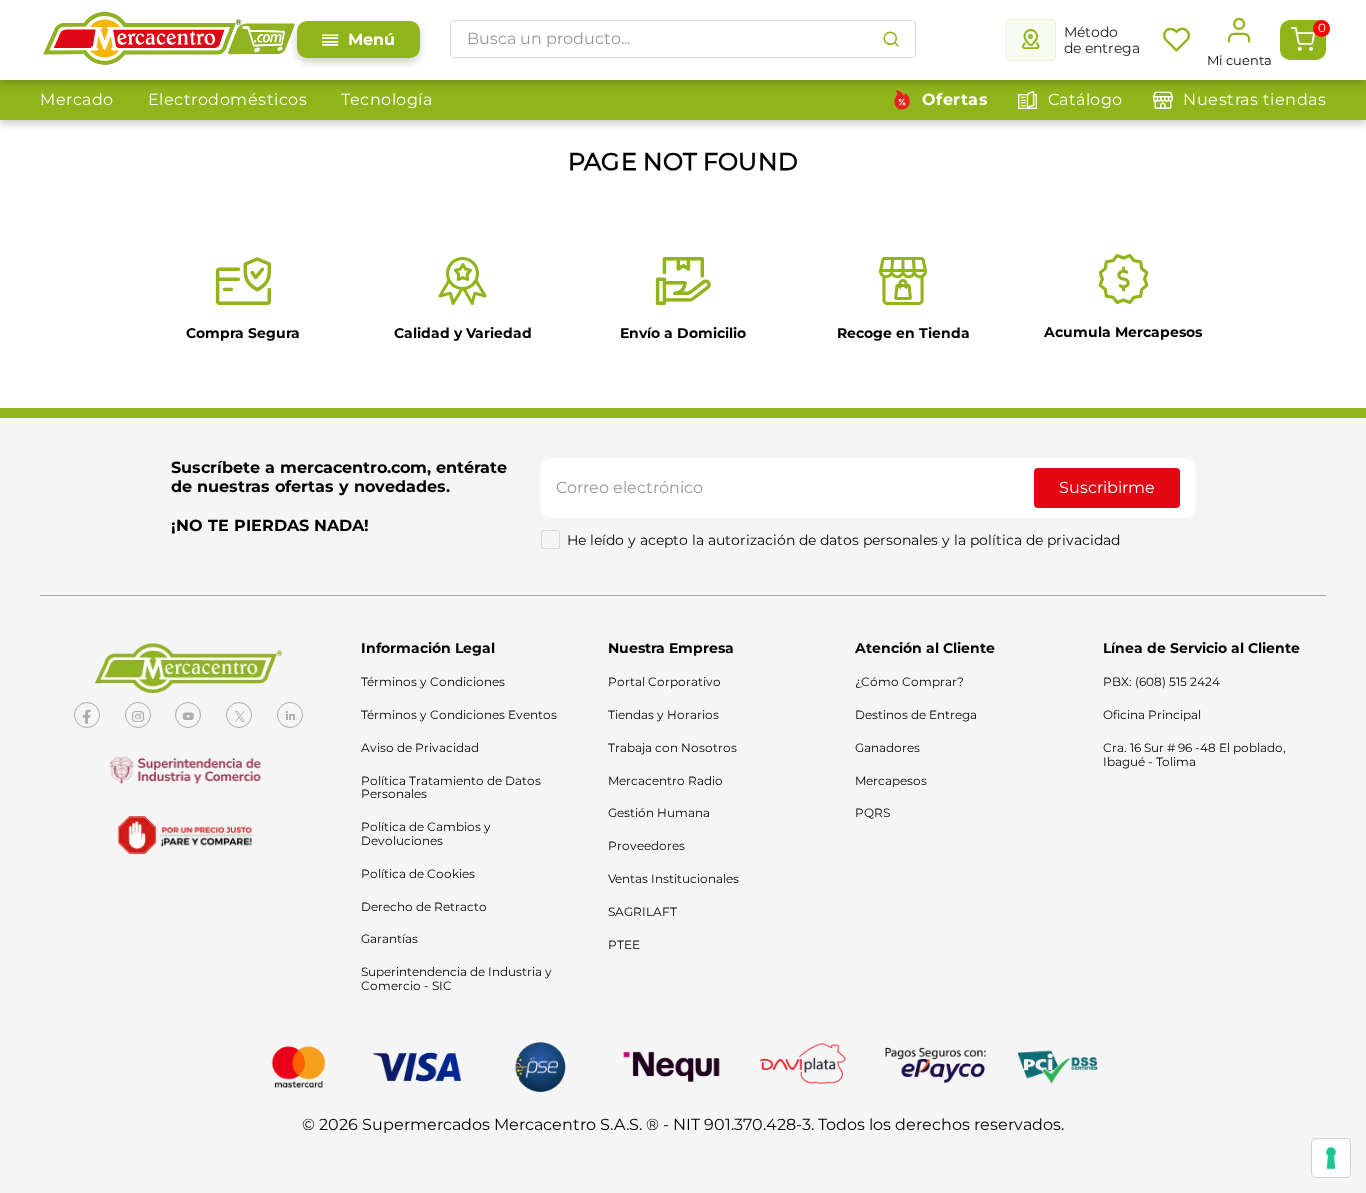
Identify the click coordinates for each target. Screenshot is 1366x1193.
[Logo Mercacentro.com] (168, 40)
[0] (1303, 40)
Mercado (77, 99)
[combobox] (683, 39)
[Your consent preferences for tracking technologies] (1331, 1158)
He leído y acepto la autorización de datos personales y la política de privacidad (843, 540)
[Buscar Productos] (891, 39)
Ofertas (955, 99)
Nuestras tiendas (1254, 99)
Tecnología (386, 99)
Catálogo (1085, 99)
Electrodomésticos (228, 99)
